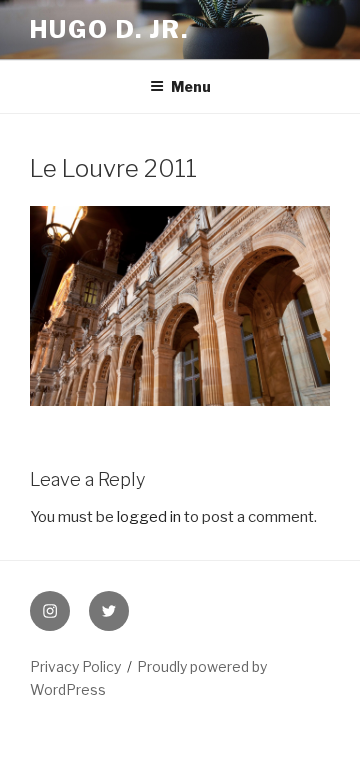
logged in (149, 517)
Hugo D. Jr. (109, 29)
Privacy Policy (75, 666)
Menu (191, 86)
